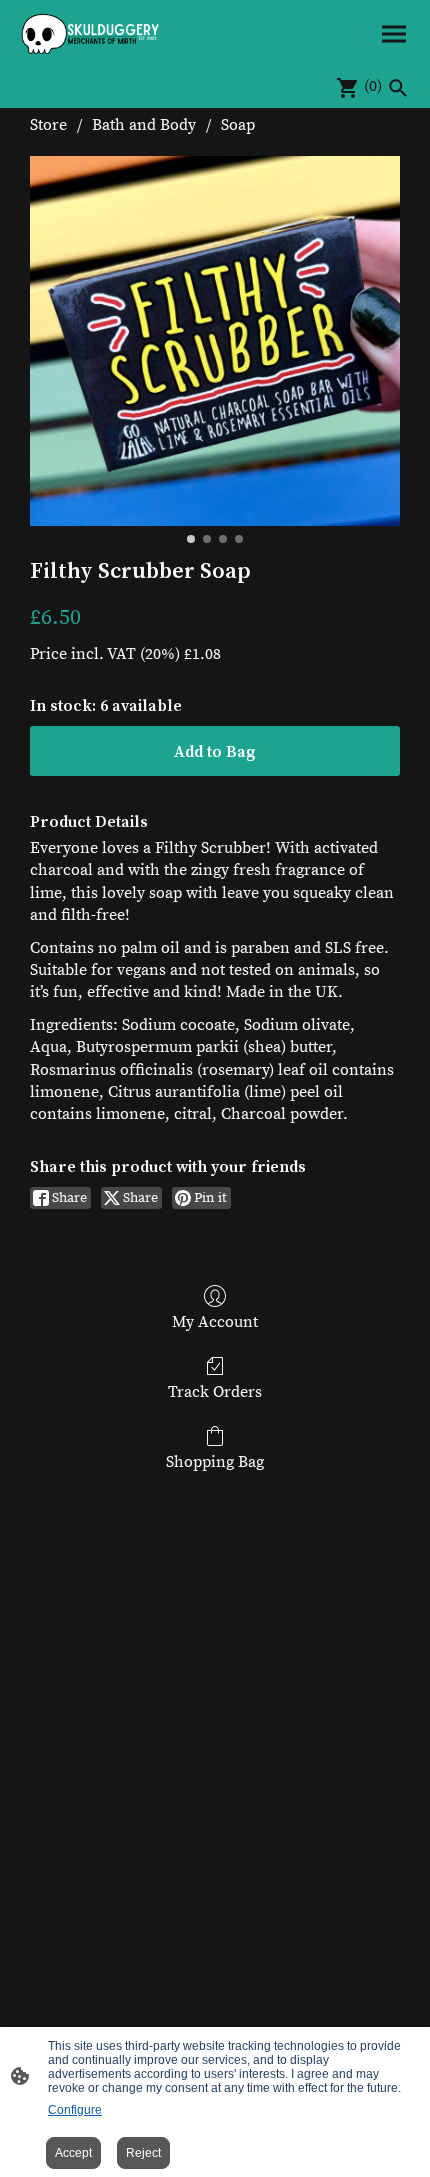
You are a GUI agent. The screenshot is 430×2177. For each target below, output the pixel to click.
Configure (75, 2110)
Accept (73, 2153)
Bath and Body (144, 125)
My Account (215, 1322)
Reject (143, 2153)
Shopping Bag (215, 1462)
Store (48, 125)
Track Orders (215, 1392)
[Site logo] (90, 33)
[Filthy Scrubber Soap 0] (215, 341)
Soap (238, 125)
